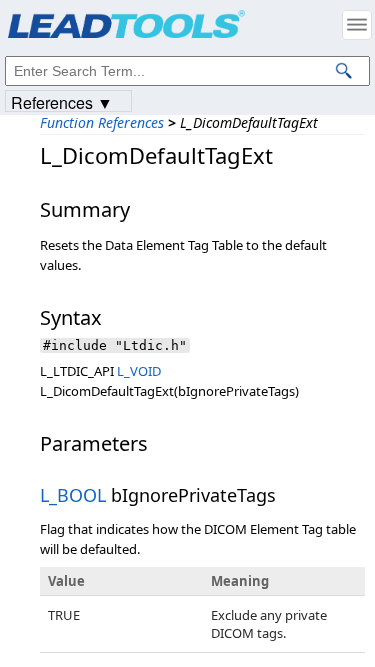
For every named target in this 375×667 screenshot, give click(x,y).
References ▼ (62, 101)
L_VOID (139, 371)
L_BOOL (73, 495)
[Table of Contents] (357, 25)
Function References (102, 122)
